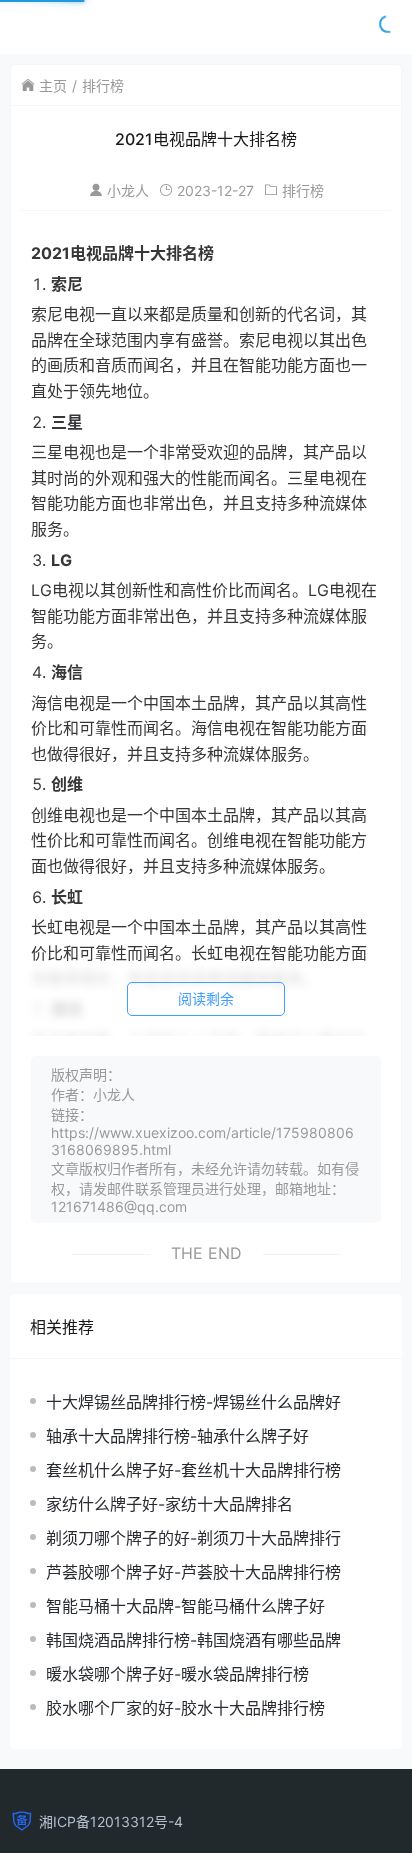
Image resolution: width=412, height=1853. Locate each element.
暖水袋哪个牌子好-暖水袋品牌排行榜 (177, 1674)
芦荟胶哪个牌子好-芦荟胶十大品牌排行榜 (193, 1572)
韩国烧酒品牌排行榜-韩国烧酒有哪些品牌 (193, 1640)
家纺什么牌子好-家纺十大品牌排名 (169, 1504)
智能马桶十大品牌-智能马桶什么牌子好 (185, 1606)
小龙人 (128, 190)
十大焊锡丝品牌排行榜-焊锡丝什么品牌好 (193, 1402)
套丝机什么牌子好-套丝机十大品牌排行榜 (193, 1470)
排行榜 (103, 85)
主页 (53, 85)
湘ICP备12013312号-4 (111, 1821)
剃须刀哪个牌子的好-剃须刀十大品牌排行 (193, 1538)
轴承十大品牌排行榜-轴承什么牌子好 (177, 1436)
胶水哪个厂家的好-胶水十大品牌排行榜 (185, 1708)
